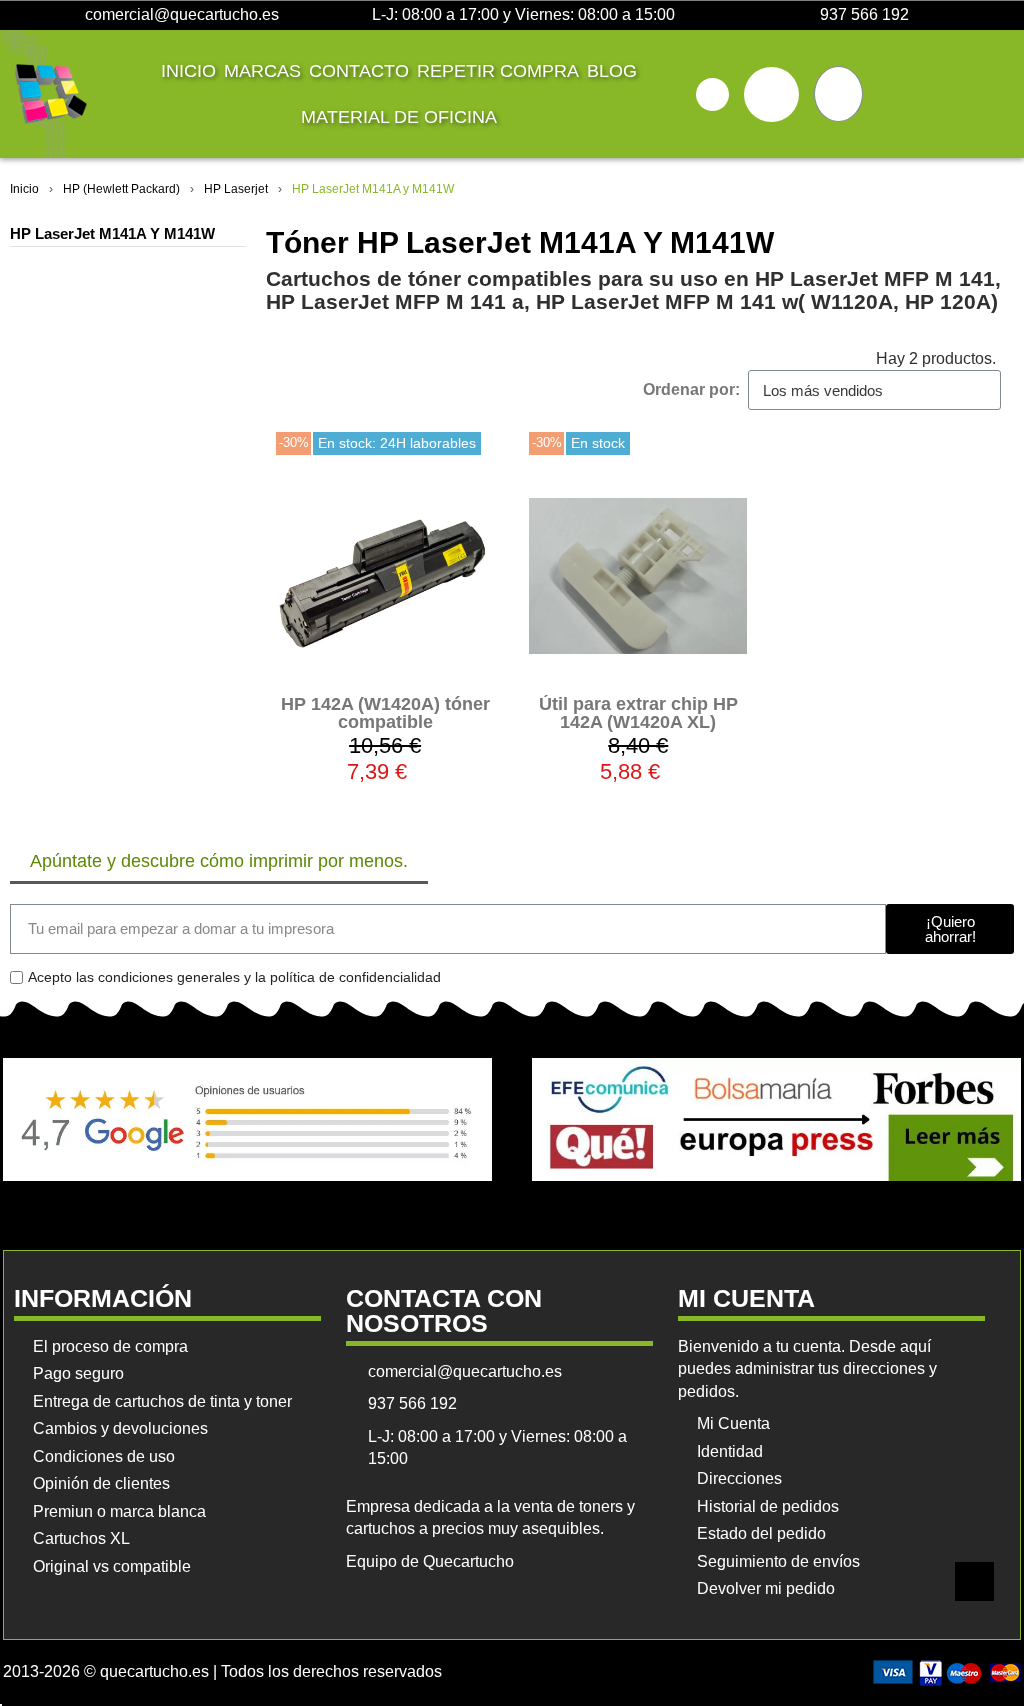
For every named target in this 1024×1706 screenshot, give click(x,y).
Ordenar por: (691, 389)
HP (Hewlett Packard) (121, 189)
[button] (712, 94)
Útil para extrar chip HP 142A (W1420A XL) (638, 713)
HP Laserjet (236, 189)
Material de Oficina (399, 117)
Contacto (359, 71)
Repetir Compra (498, 71)
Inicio (188, 71)
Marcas (262, 71)
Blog (612, 71)
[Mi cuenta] (771, 94)
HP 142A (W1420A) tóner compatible (385, 713)
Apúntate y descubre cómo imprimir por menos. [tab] (219, 861)
